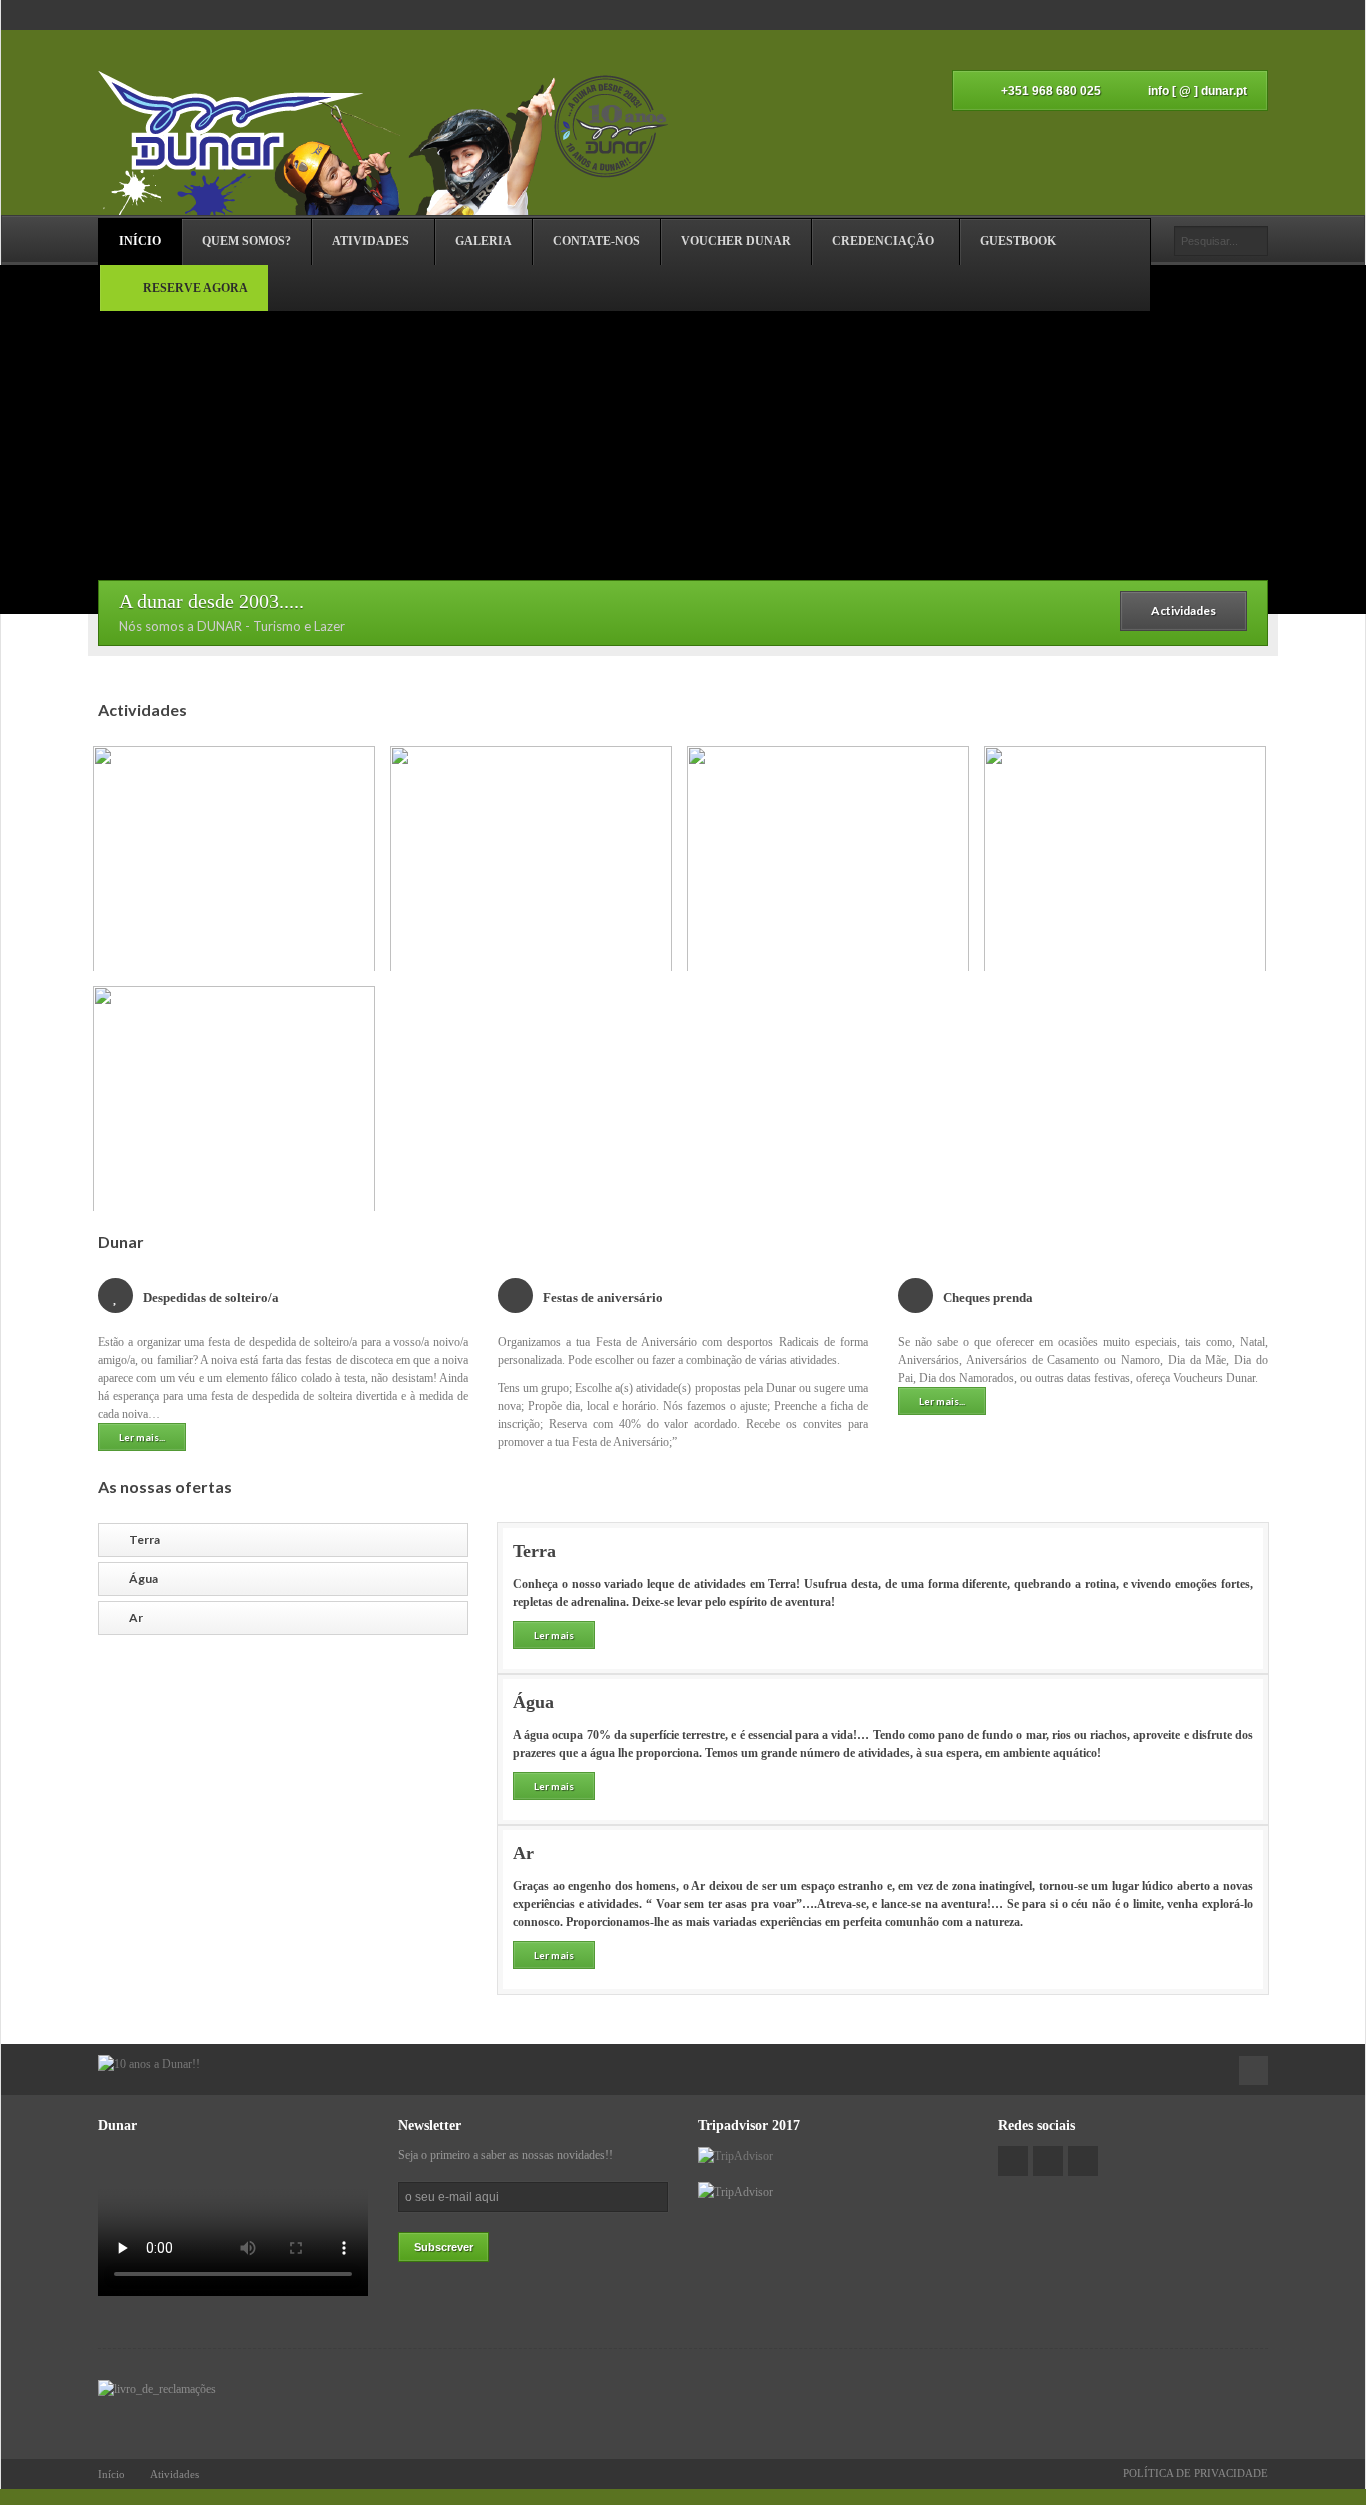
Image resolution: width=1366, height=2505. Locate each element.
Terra (144, 1539)
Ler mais (554, 1635)
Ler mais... (142, 1437)
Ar (136, 1617)
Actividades (1183, 610)
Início (111, 2474)
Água (143, 1578)
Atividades (174, 2474)
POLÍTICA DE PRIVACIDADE (1195, 2473)
